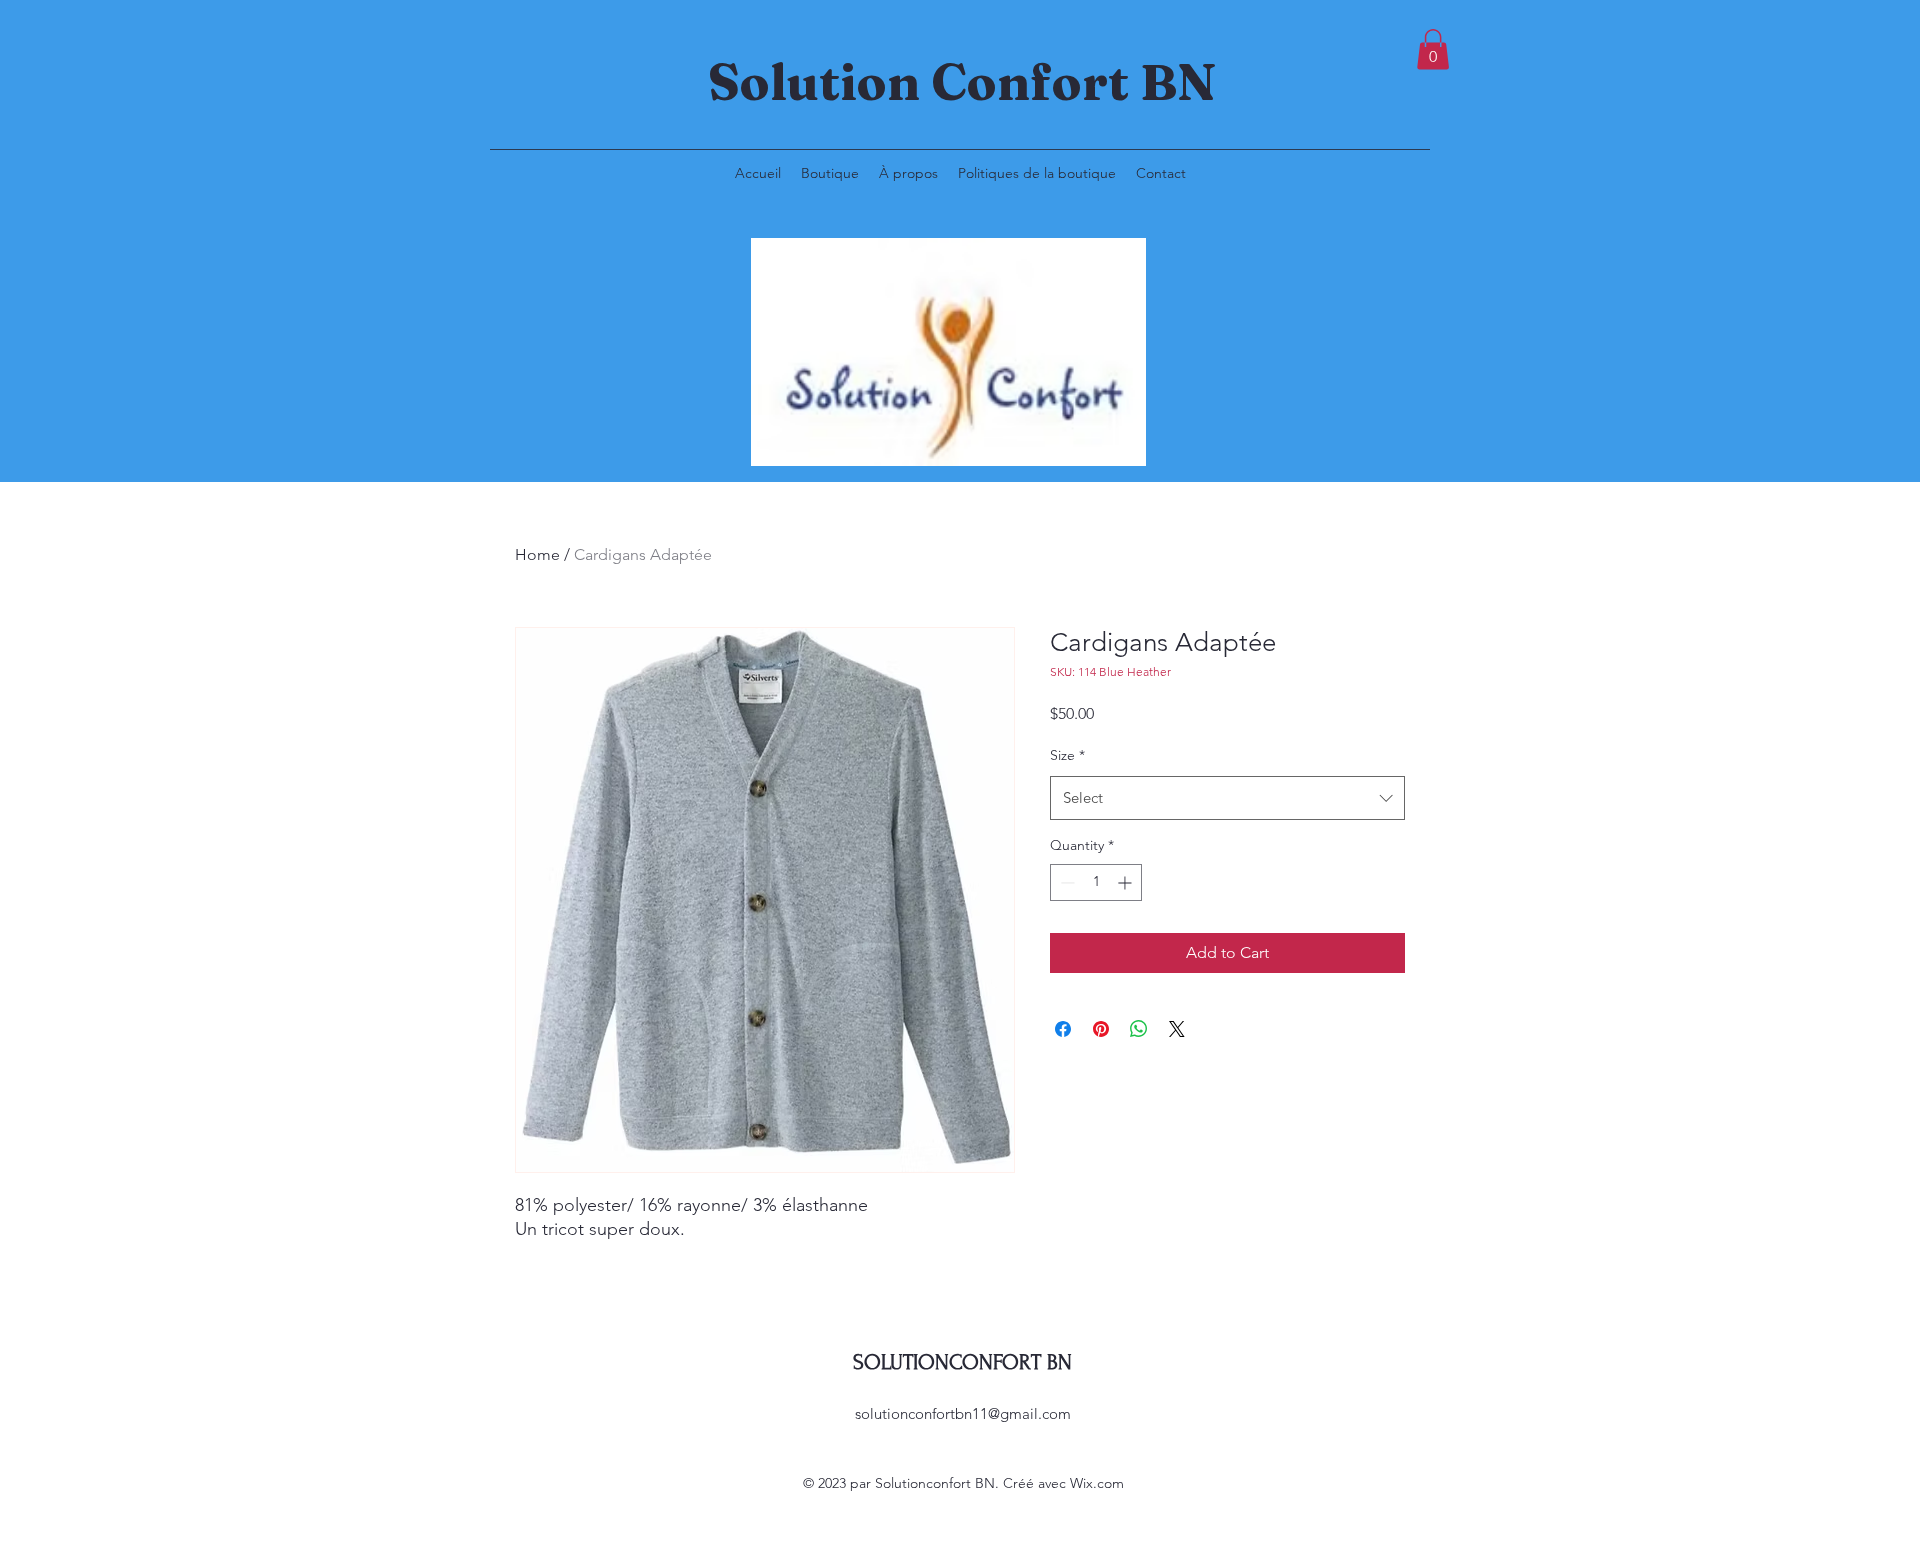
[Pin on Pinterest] (1101, 1029)
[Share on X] (1177, 1029)
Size (1067, 755)
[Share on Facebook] (1063, 1029)
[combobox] (1227, 798)
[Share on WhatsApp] (1139, 1029)
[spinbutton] (1096, 882)
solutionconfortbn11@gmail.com (963, 1413)
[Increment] (1126, 882)
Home (537, 554)
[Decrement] (1065, 882)
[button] (1433, 49)
